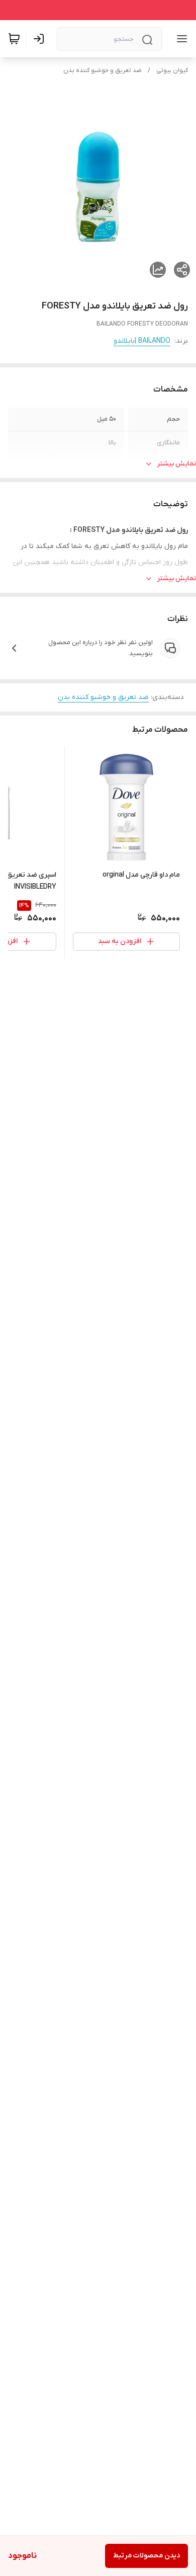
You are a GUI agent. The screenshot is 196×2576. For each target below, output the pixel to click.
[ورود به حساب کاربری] (41, 39)
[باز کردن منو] (180, 39)
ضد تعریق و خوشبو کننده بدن (103, 70)
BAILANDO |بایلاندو (142, 341)
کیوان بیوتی (172, 70)
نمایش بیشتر (176, 464)
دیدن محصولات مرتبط (146, 2556)
